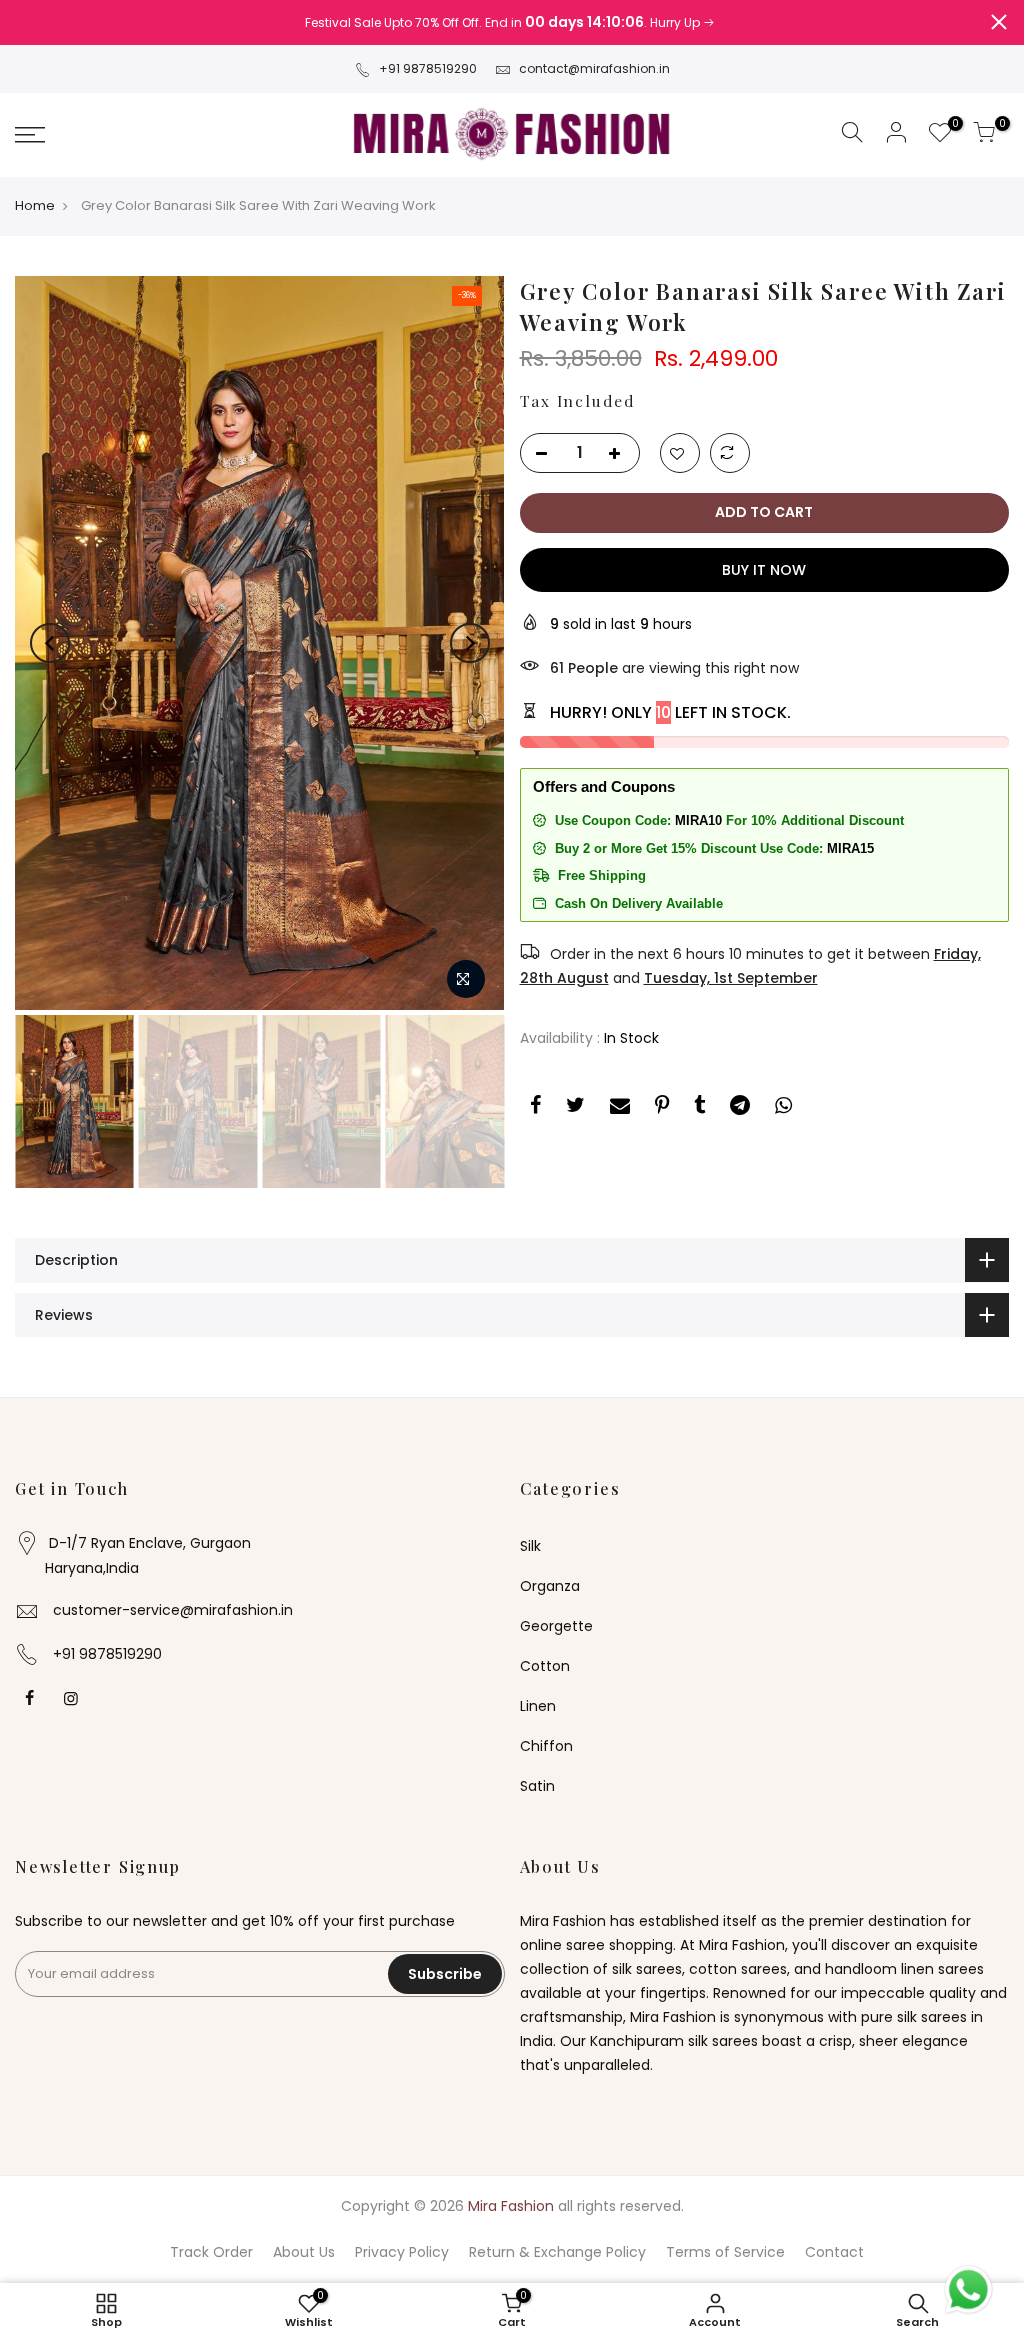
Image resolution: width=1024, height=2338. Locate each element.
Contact (834, 2252)
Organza (550, 1586)
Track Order (211, 2252)
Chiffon (546, 1746)
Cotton (545, 1666)
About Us (304, 2252)
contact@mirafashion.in (594, 68)
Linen (538, 1706)
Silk (530, 1546)
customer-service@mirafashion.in (173, 1610)
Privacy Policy (402, 2252)
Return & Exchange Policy (557, 2252)
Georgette (556, 1626)
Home (35, 206)
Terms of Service (725, 2252)
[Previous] (50, 643)
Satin (537, 1786)
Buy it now (764, 570)
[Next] (470, 643)
